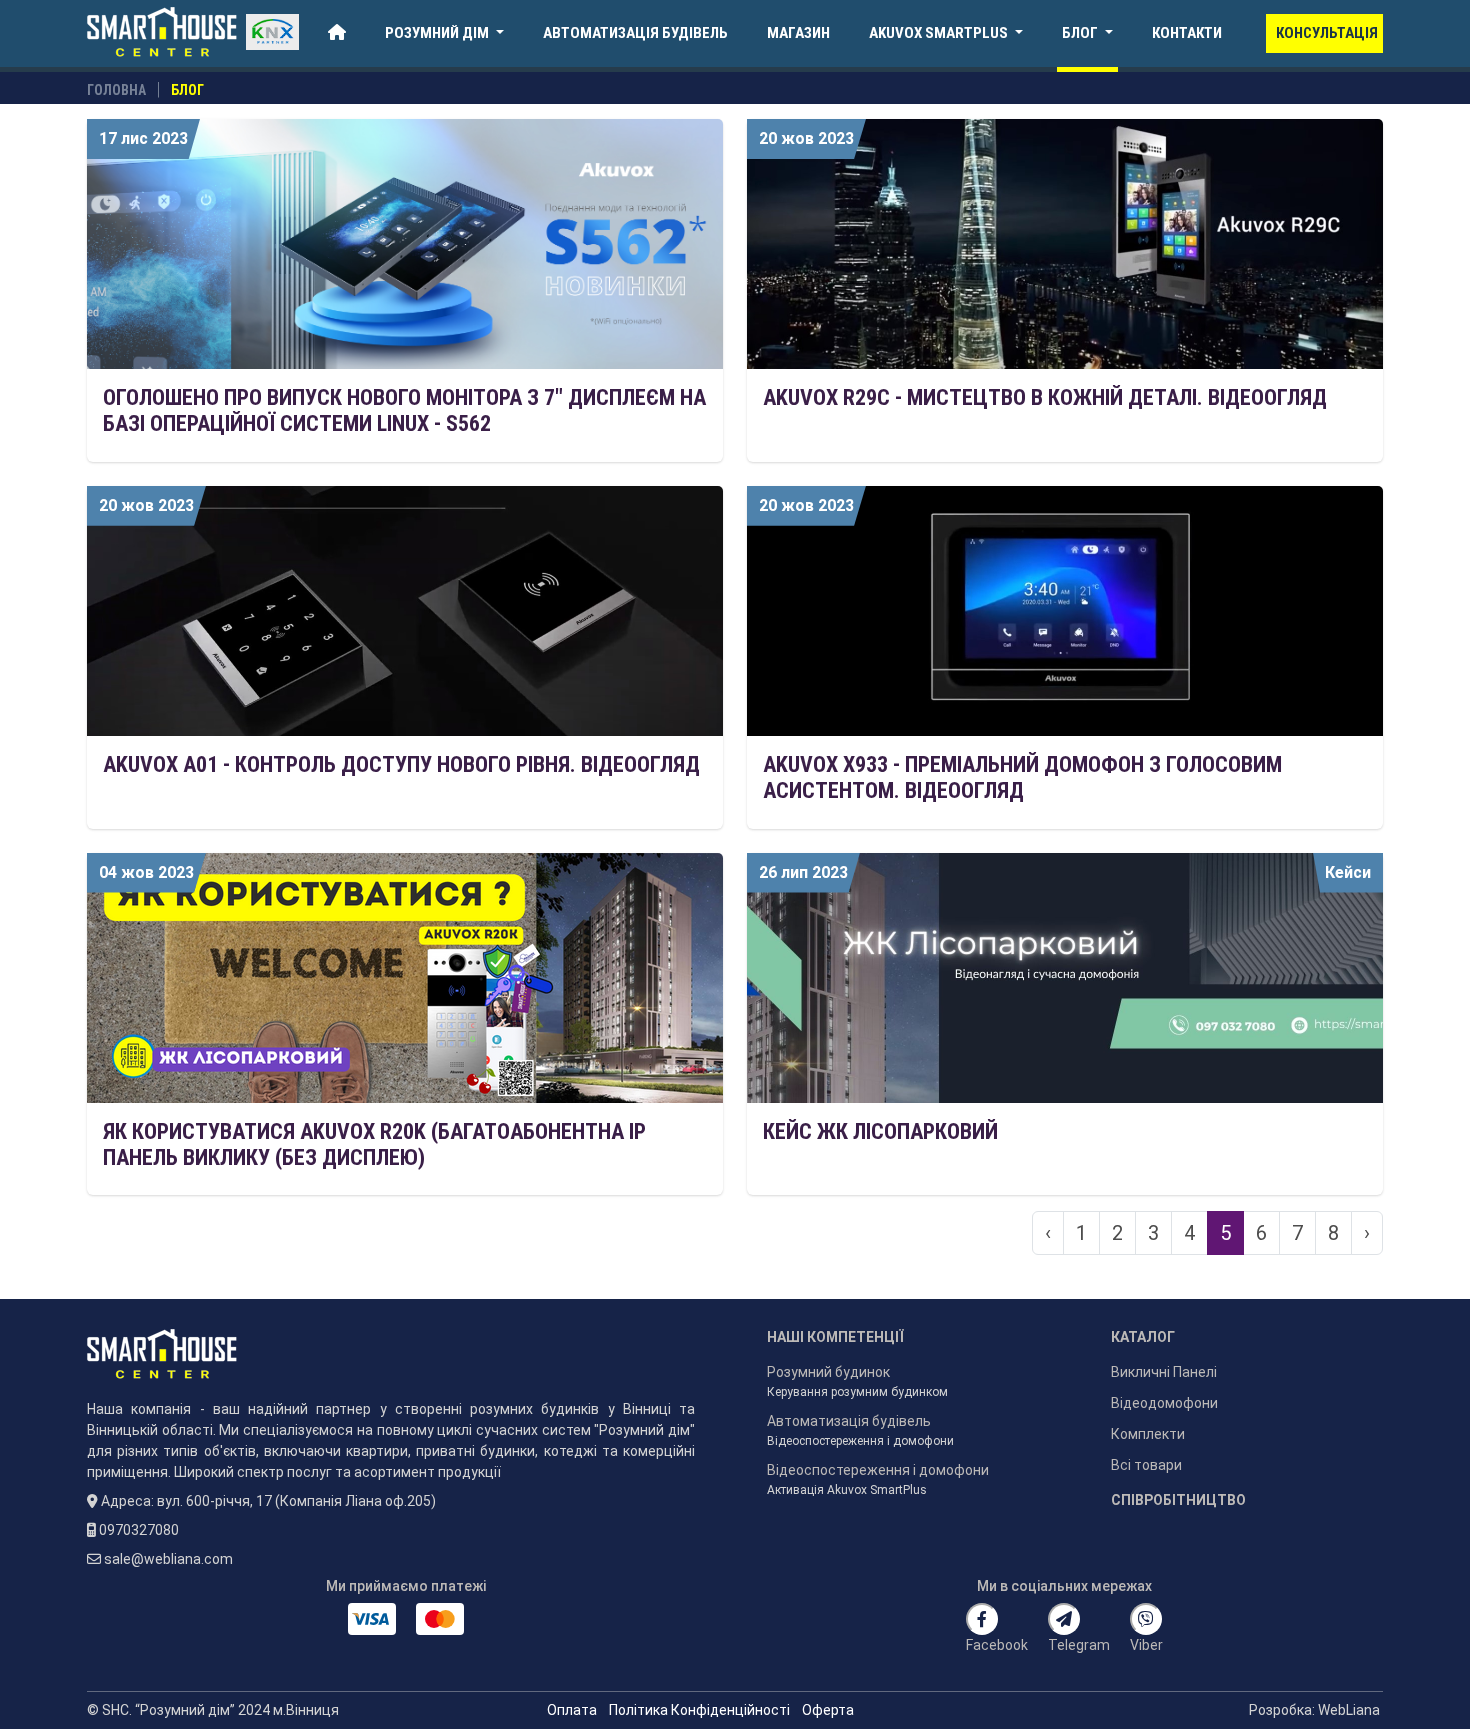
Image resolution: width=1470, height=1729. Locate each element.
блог (187, 90)
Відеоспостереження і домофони (860, 1441)
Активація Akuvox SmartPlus (848, 1490)
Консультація (1327, 33)
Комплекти (1148, 1434)
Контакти (1187, 33)
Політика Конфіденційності (699, 1710)
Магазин (798, 33)
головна (116, 90)
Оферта (829, 1710)
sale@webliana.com (170, 1559)
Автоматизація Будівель (635, 33)
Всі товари (1148, 1465)
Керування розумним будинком (857, 1392)
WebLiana (1350, 1710)
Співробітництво (1180, 1500)
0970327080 (140, 1530)
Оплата (572, 1710)
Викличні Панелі (1164, 1372)
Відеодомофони (1164, 1403)
